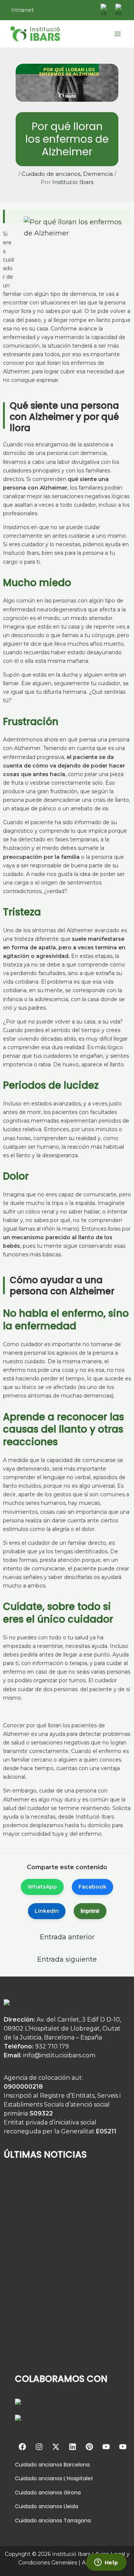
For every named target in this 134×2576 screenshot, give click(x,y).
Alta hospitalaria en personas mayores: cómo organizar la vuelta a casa (59, 2298)
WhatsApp (42, 1887)
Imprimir (90, 1911)
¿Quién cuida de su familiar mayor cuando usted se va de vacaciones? (58, 2247)
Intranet (23, 10)
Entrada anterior (67, 1937)
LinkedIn (47, 1911)
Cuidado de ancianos (51, 174)
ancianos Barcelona (63, 2465)
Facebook (92, 1887)
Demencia (98, 174)
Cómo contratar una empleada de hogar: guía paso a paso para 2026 (57, 2349)
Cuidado (26, 2465)
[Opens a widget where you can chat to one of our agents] (106, 2563)
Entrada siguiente (67, 1959)
